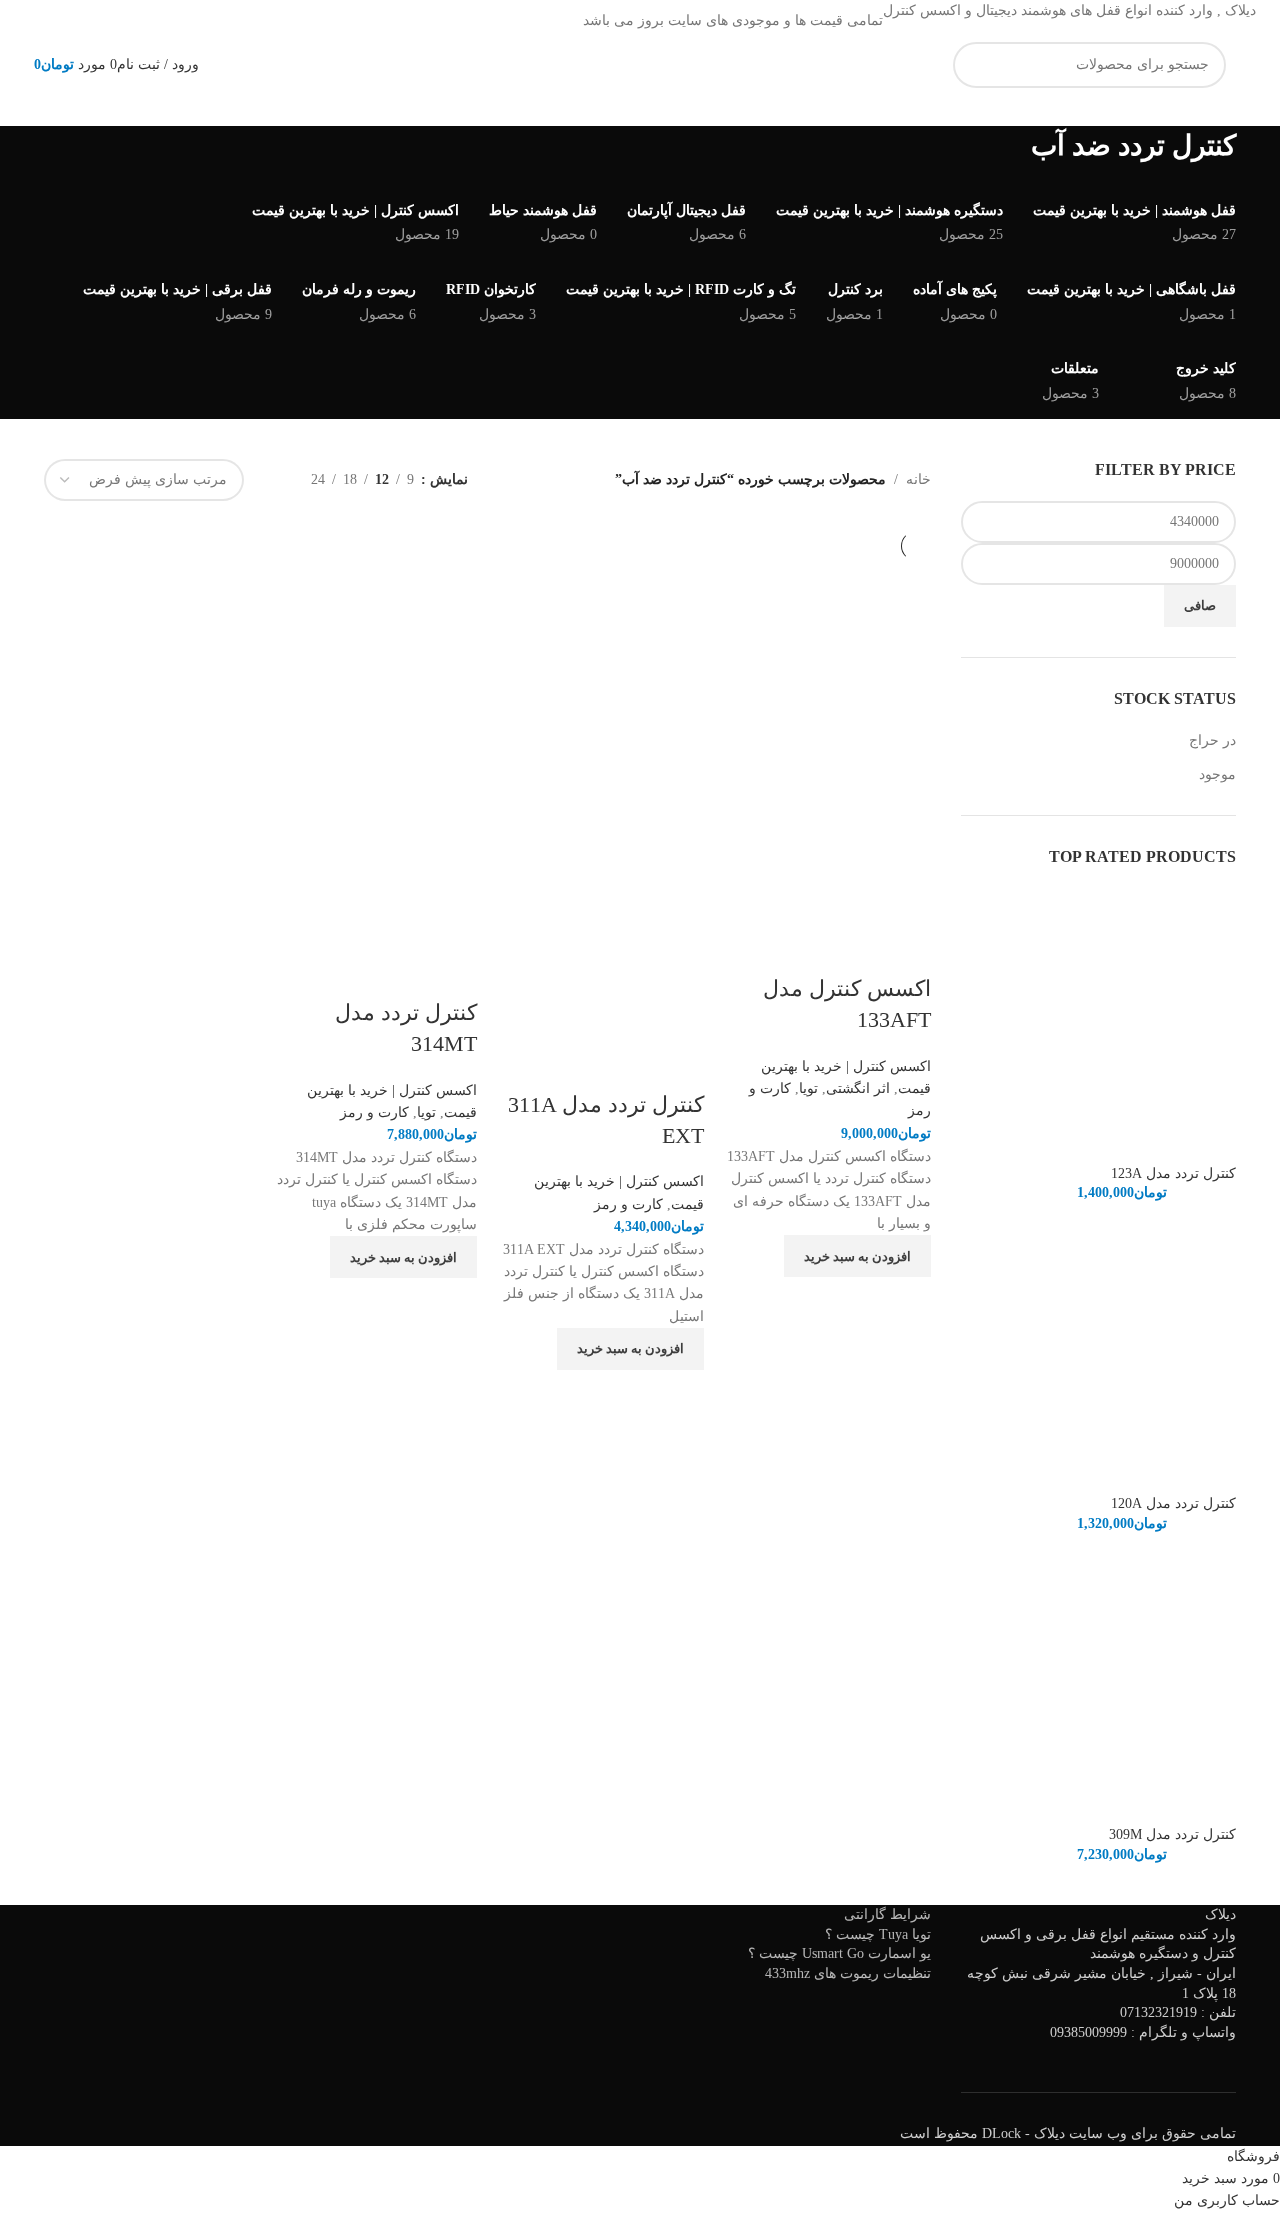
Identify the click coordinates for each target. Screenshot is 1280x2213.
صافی (1200, 605)
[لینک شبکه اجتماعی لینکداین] (447, 21)
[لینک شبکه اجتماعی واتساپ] (423, 21)
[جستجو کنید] (976, 65)
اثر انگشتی (858, 1088)
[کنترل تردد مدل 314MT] (374, 674)
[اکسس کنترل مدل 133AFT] (827, 662)
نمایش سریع (906, 1302)
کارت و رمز (628, 1204)
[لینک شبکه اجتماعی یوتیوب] (471, 21)
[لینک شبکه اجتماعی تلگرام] (399, 21)
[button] (857, 1256)
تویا (808, 1088)
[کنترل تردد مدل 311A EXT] (600, 700)
